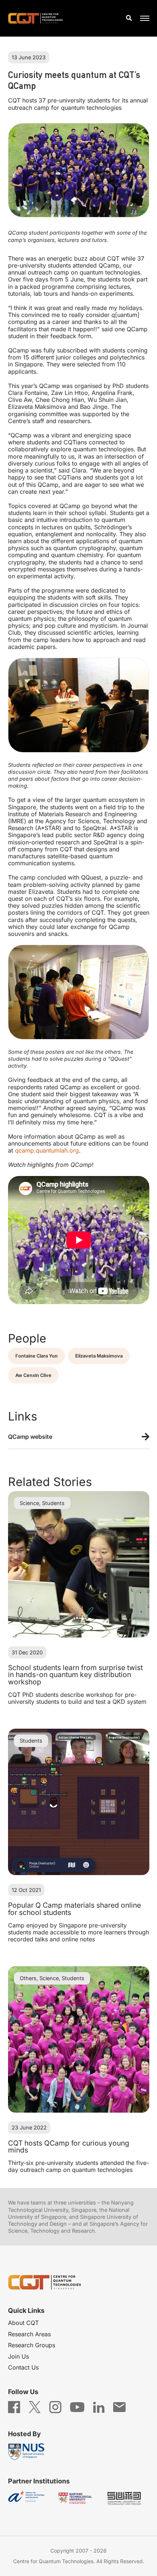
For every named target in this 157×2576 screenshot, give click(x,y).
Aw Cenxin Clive (33, 1375)
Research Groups (32, 2345)
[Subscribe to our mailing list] (119, 2407)
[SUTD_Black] (127, 2499)
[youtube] (77, 2407)
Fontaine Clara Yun (37, 1356)
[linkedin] (99, 2407)
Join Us (18, 2356)
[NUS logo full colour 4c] (30, 2452)
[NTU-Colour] (78, 2499)
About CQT (23, 2323)
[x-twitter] (35, 2407)
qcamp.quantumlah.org (47, 1150)
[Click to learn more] (79, 1437)
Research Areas (29, 2334)
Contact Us (23, 2367)
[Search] (129, 18)
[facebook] (14, 2407)
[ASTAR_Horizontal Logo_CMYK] (30, 2499)
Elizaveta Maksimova (99, 1356)
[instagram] (55, 2407)
